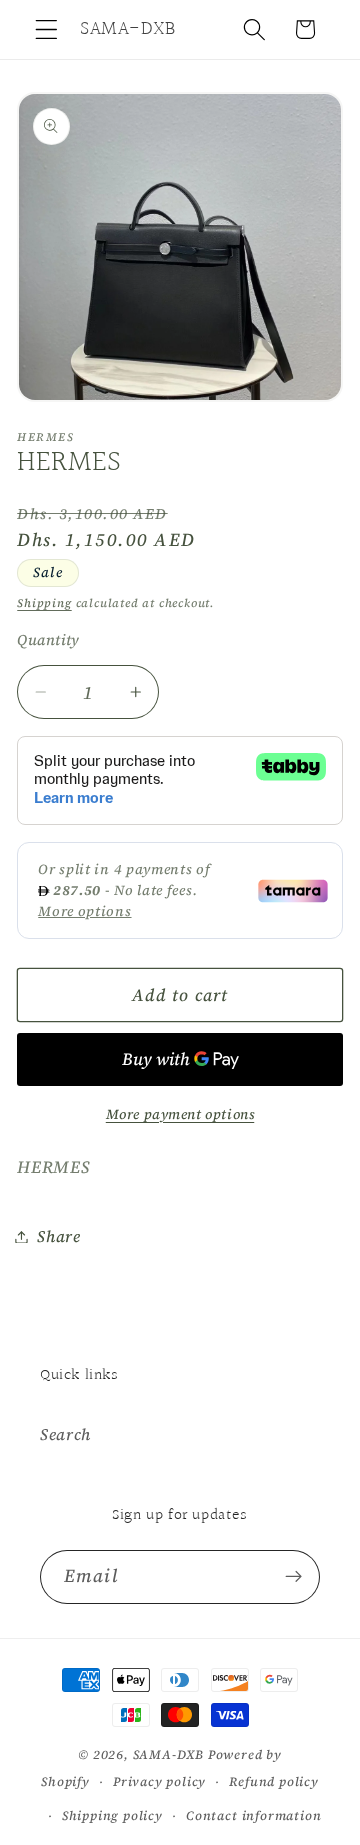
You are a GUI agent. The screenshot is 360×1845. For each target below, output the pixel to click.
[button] (46, 29)
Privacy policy (159, 1781)
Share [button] (58, 1236)
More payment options (180, 1114)
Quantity (48, 640)
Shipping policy (112, 1815)
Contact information (253, 1815)
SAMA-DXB (168, 1754)
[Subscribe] (293, 1577)
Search (65, 1434)
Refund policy (273, 1781)
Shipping (44, 603)
